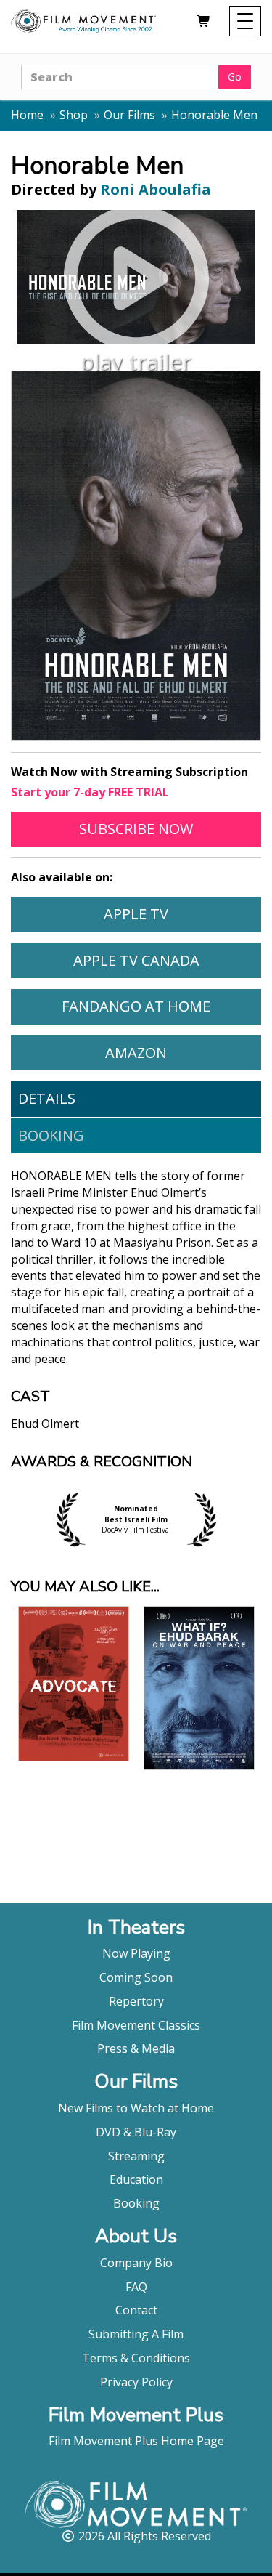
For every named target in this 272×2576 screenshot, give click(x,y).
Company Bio (136, 2263)
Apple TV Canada (167, 960)
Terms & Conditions (136, 2358)
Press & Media (136, 2048)
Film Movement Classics (136, 2025)
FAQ (136, 2287)
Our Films (129, 115)
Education (136, 2179)
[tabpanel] (136, 1311)
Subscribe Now (170, 828)
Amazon (183, 1052)
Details (47, 1098)
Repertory (136, 2001)
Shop (74, 115)
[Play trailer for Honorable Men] (136, 277)
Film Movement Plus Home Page (136, 2441)
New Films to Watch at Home (136, 2108)
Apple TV (182, 913)
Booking (51, 1135)
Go (235, 77)
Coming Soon (136, 1977)
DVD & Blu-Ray (136, 2132)
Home (27, 115)
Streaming (136, 2156)
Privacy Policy (136, 2382)
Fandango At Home (161, 1006)
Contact (136, 2310)
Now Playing (136, 1953)
